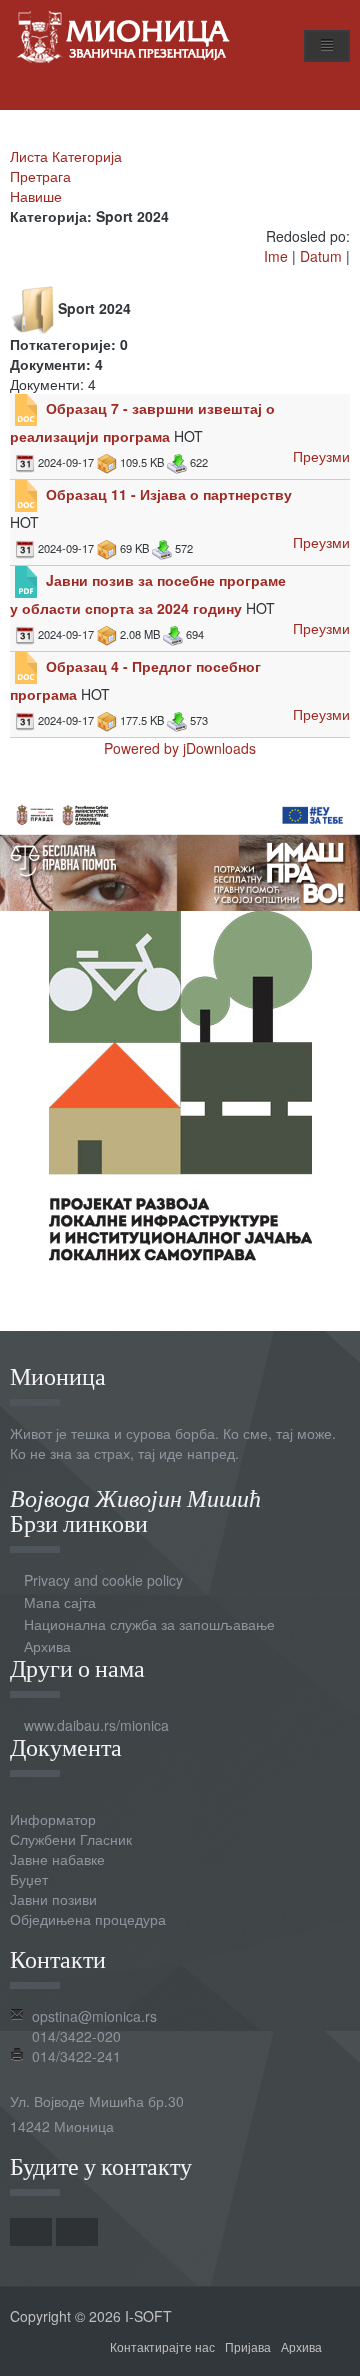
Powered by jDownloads (180, 748)
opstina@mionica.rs (94, 2016)
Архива (47, 1646)
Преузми (321, 456)
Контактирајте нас (162, 2346)
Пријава (248, 2346)
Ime (276, 256)
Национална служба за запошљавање (149, 1624)
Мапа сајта (60, 1602)
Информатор (53, 1819)
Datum (321, 256)
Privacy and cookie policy (103, 1580)
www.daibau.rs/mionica (96, 1725)
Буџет (29, 1879)
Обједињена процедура (88, 1919)
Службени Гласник (71, 1839)
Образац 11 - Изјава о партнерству (169, 494)
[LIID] (180, 1084)
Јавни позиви (53, 1899)
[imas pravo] (180, 850)
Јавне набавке (57, 1859)
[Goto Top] (343, 2346)
